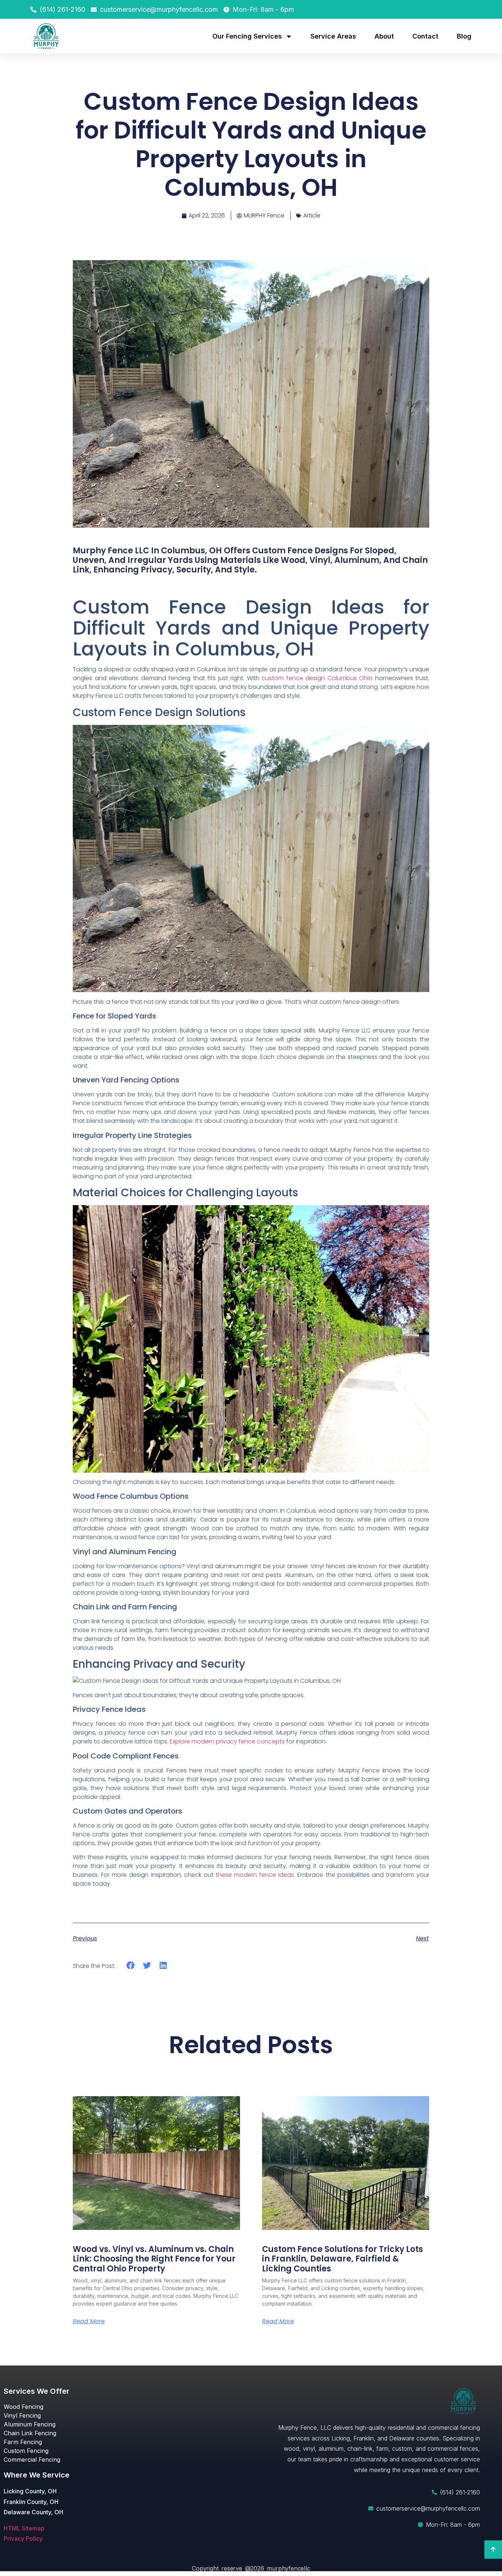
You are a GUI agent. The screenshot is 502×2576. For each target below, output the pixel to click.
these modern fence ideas (255, 1875)
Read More (89, 2321)
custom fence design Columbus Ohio (317, 678)
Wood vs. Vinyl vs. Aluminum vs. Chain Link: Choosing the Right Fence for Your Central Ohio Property (154, 2259)
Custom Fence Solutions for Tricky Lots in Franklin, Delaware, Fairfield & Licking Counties (343, 2259)
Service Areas (333, 36)
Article (312, 215)
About (384, 36)
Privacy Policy (23, 2539)
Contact (425, 36)
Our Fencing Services (247, 36)
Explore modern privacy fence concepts (227, 1741)
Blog (464, 36)
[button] (131, 1966)
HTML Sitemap (24, 2528)
